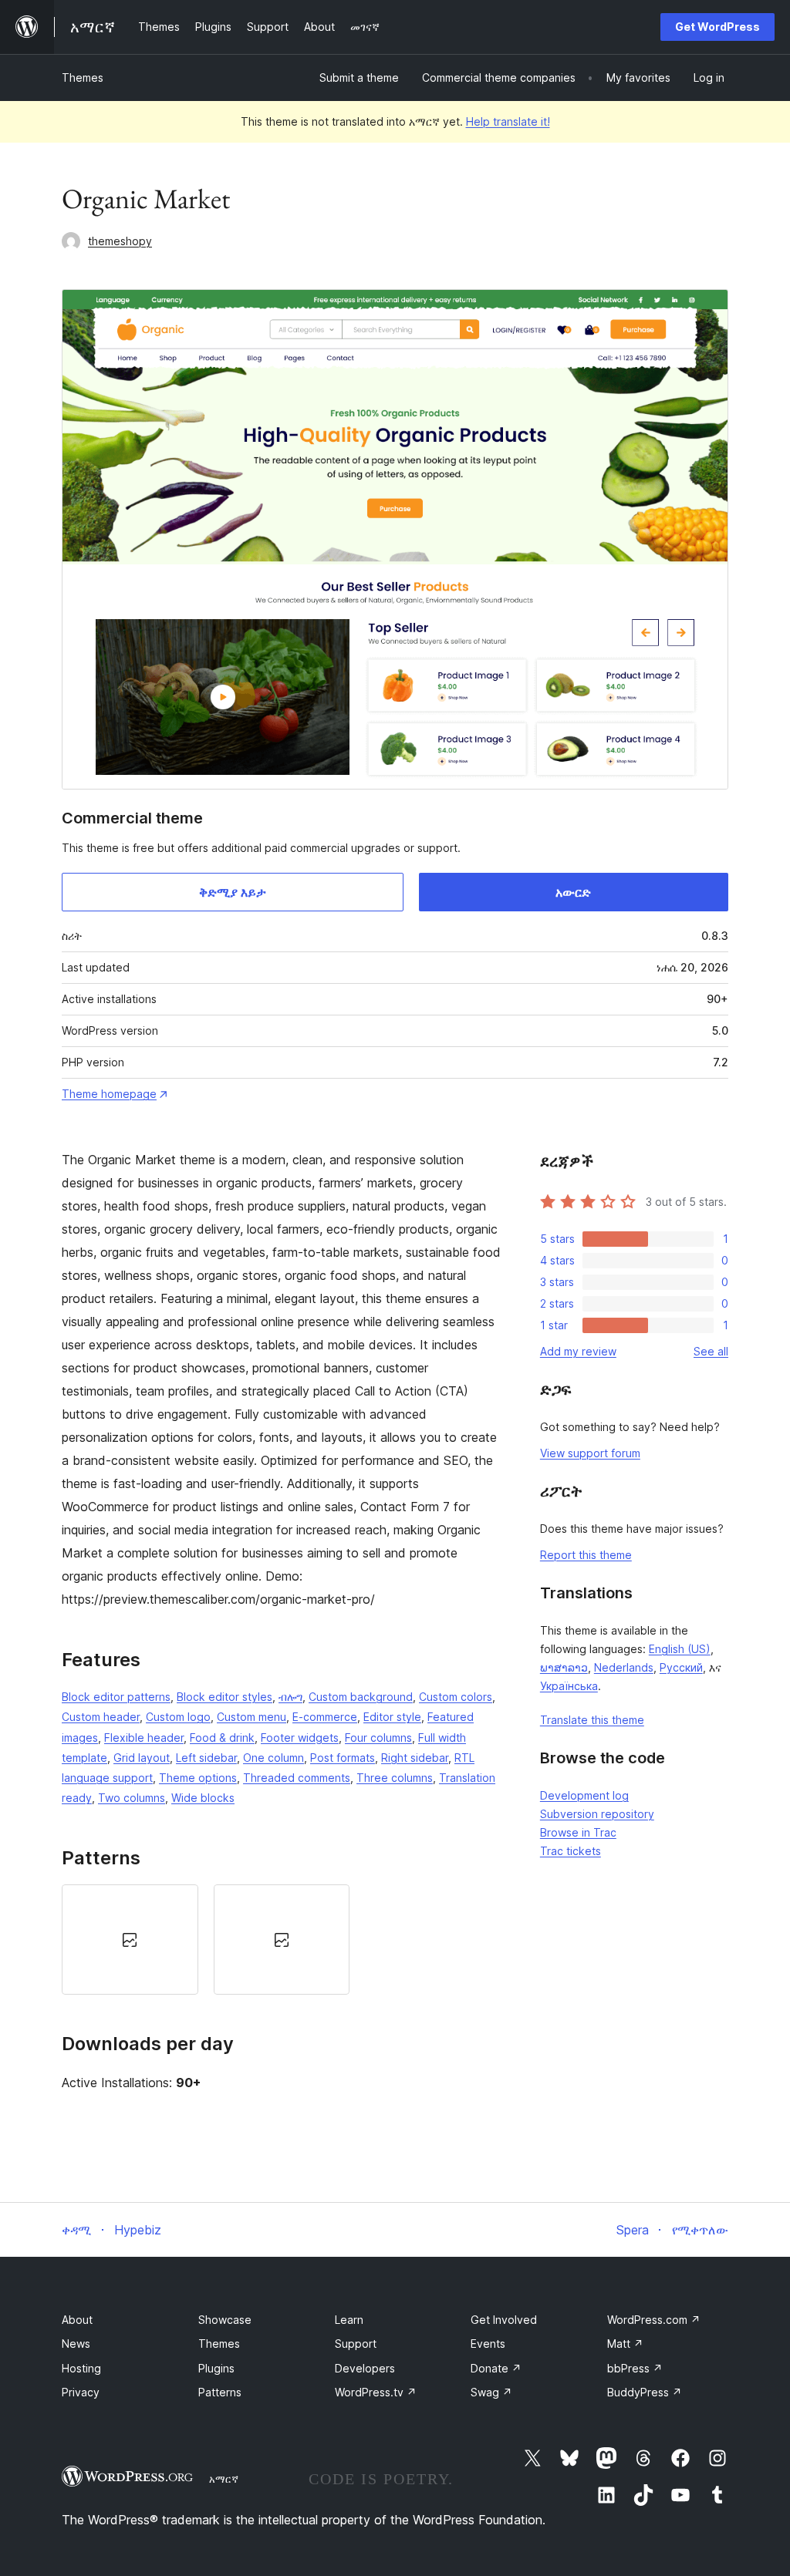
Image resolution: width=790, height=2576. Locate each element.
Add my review (578, 1351)
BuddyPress (645, 2392)
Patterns (220, 2392)
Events (488, 2344)
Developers (365, 2368)
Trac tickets (571, 1851)
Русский (681, 1667)
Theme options (198, 1778)
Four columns (378, 1738)
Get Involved (504, 2320)
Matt (625, 2344)
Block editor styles (225, 1697)
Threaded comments (297, 1778)
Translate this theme (592, 1720)
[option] (130, 1939)
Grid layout (142, 1758)
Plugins (216, 2368)
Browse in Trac (578, 1832)
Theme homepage (109, 1094)
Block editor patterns (116, 1697)
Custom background (361, 1697)
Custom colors (456, 1697)
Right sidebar (415, 1758)
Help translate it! (508, 121)
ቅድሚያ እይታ (233, 892)
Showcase (225, 2320)
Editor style (392, 1717)
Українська (569, 1686)
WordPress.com (654, 2320)
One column (273, 1758)
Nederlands (624, 1667)
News (76, 2344)
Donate (496, 2368)
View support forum (590, 1453)
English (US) (680, 1649)
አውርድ (573, 892)
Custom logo (178, 1717)
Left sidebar (206, 1758)
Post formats (343, 1758)
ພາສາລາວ (564, 1667)
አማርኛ (224, 2479)
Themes (83, 77)
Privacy (81, 2392)
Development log (584, 1795)
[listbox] (282, 1939)
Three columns (395, 1778)
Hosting (81, 2368)
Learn (349, 2320)
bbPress (635, 2368)
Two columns (132, 1798)
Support (356, 2344)
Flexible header (144, 1738)
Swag (491, 2392)
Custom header (101, 1717)
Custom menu (252, 1717)
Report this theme (586, 1555)
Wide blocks (203, 1798)
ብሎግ (290, 1697)
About (77, 2320)
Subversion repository (597, 1814)
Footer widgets (300, 1738)
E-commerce (325, 1717)
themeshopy (120, 241)
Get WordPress (717, 27)
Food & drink (222, 1738)
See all (711, 1351)
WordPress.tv (376, 2392)
